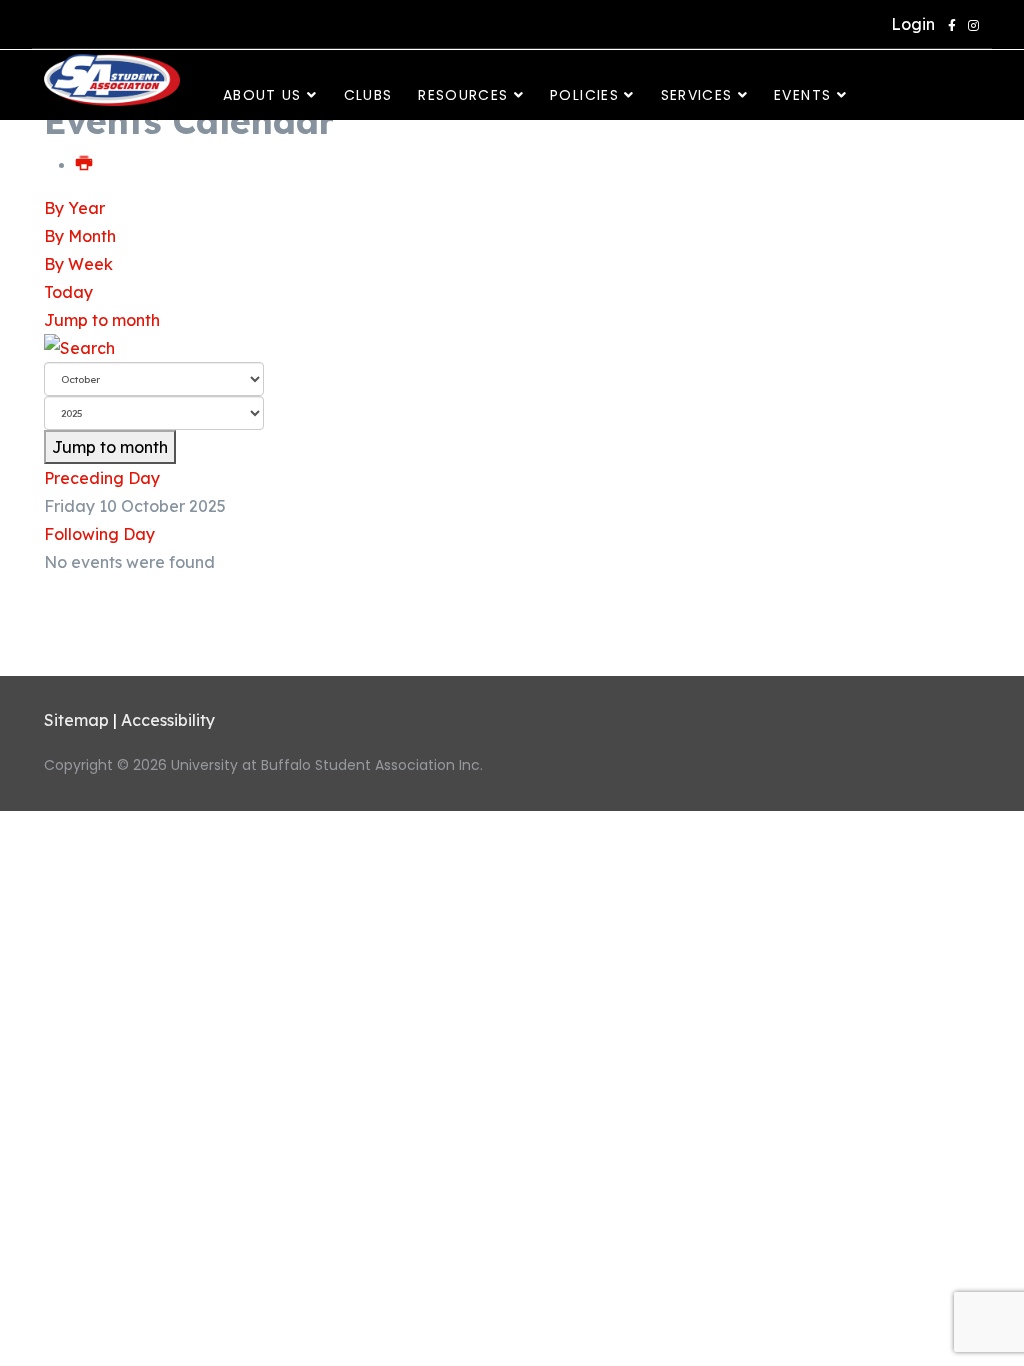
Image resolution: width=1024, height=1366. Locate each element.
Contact (256, 145)
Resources (463, 95)
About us (262, 95)
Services (697, 95)
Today (68, 292)
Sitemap (76, 720)
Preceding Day (102, 478)
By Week (78, 264)
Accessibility (168, 720)
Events (802, 95)
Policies (584, 95)
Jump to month (102, 320)
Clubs (368, 95)
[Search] (512, 348)
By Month (80, 236)
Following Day (99, 534)
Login (909, 24)
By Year (74, 208)
